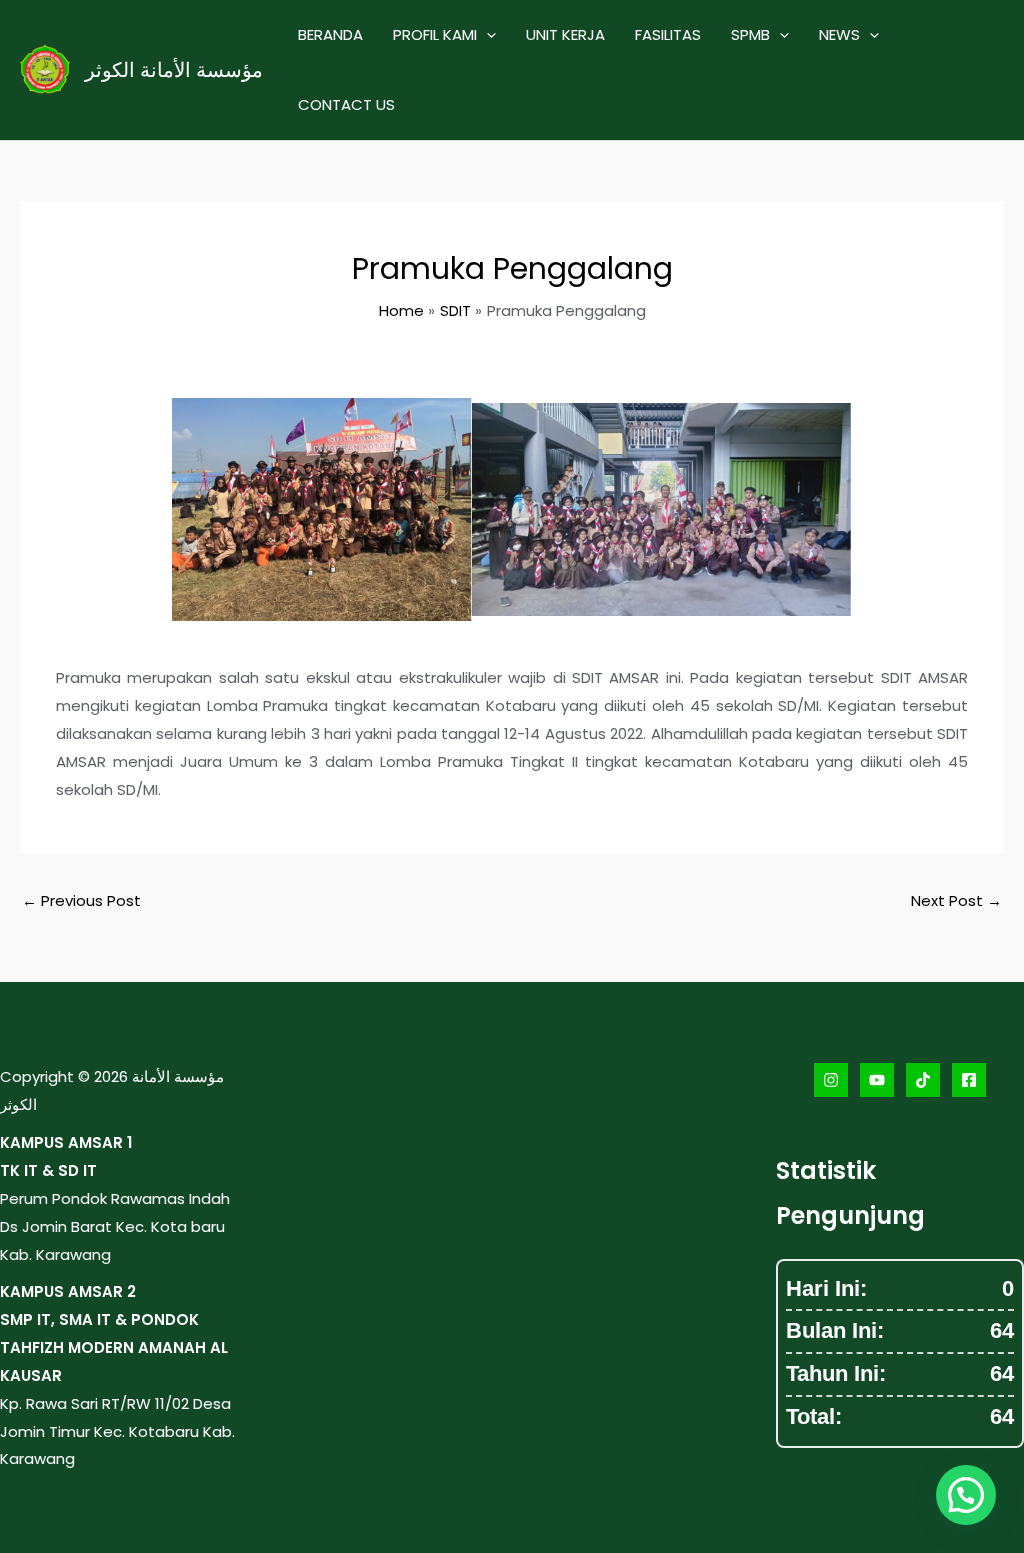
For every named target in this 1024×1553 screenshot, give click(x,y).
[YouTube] (877, 1080)
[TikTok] (923, 1080)
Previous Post (81, 900)
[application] (486, 35)
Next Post (956, 900)
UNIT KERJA (565, 34)
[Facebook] (969, 1080)
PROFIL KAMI (435, 34)
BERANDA (330, 34)
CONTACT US (346, 104)
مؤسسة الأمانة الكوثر (174, 70)
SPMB (750, 34)
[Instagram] (831, 1080)
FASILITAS (668, 34)
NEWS (839, 34)
